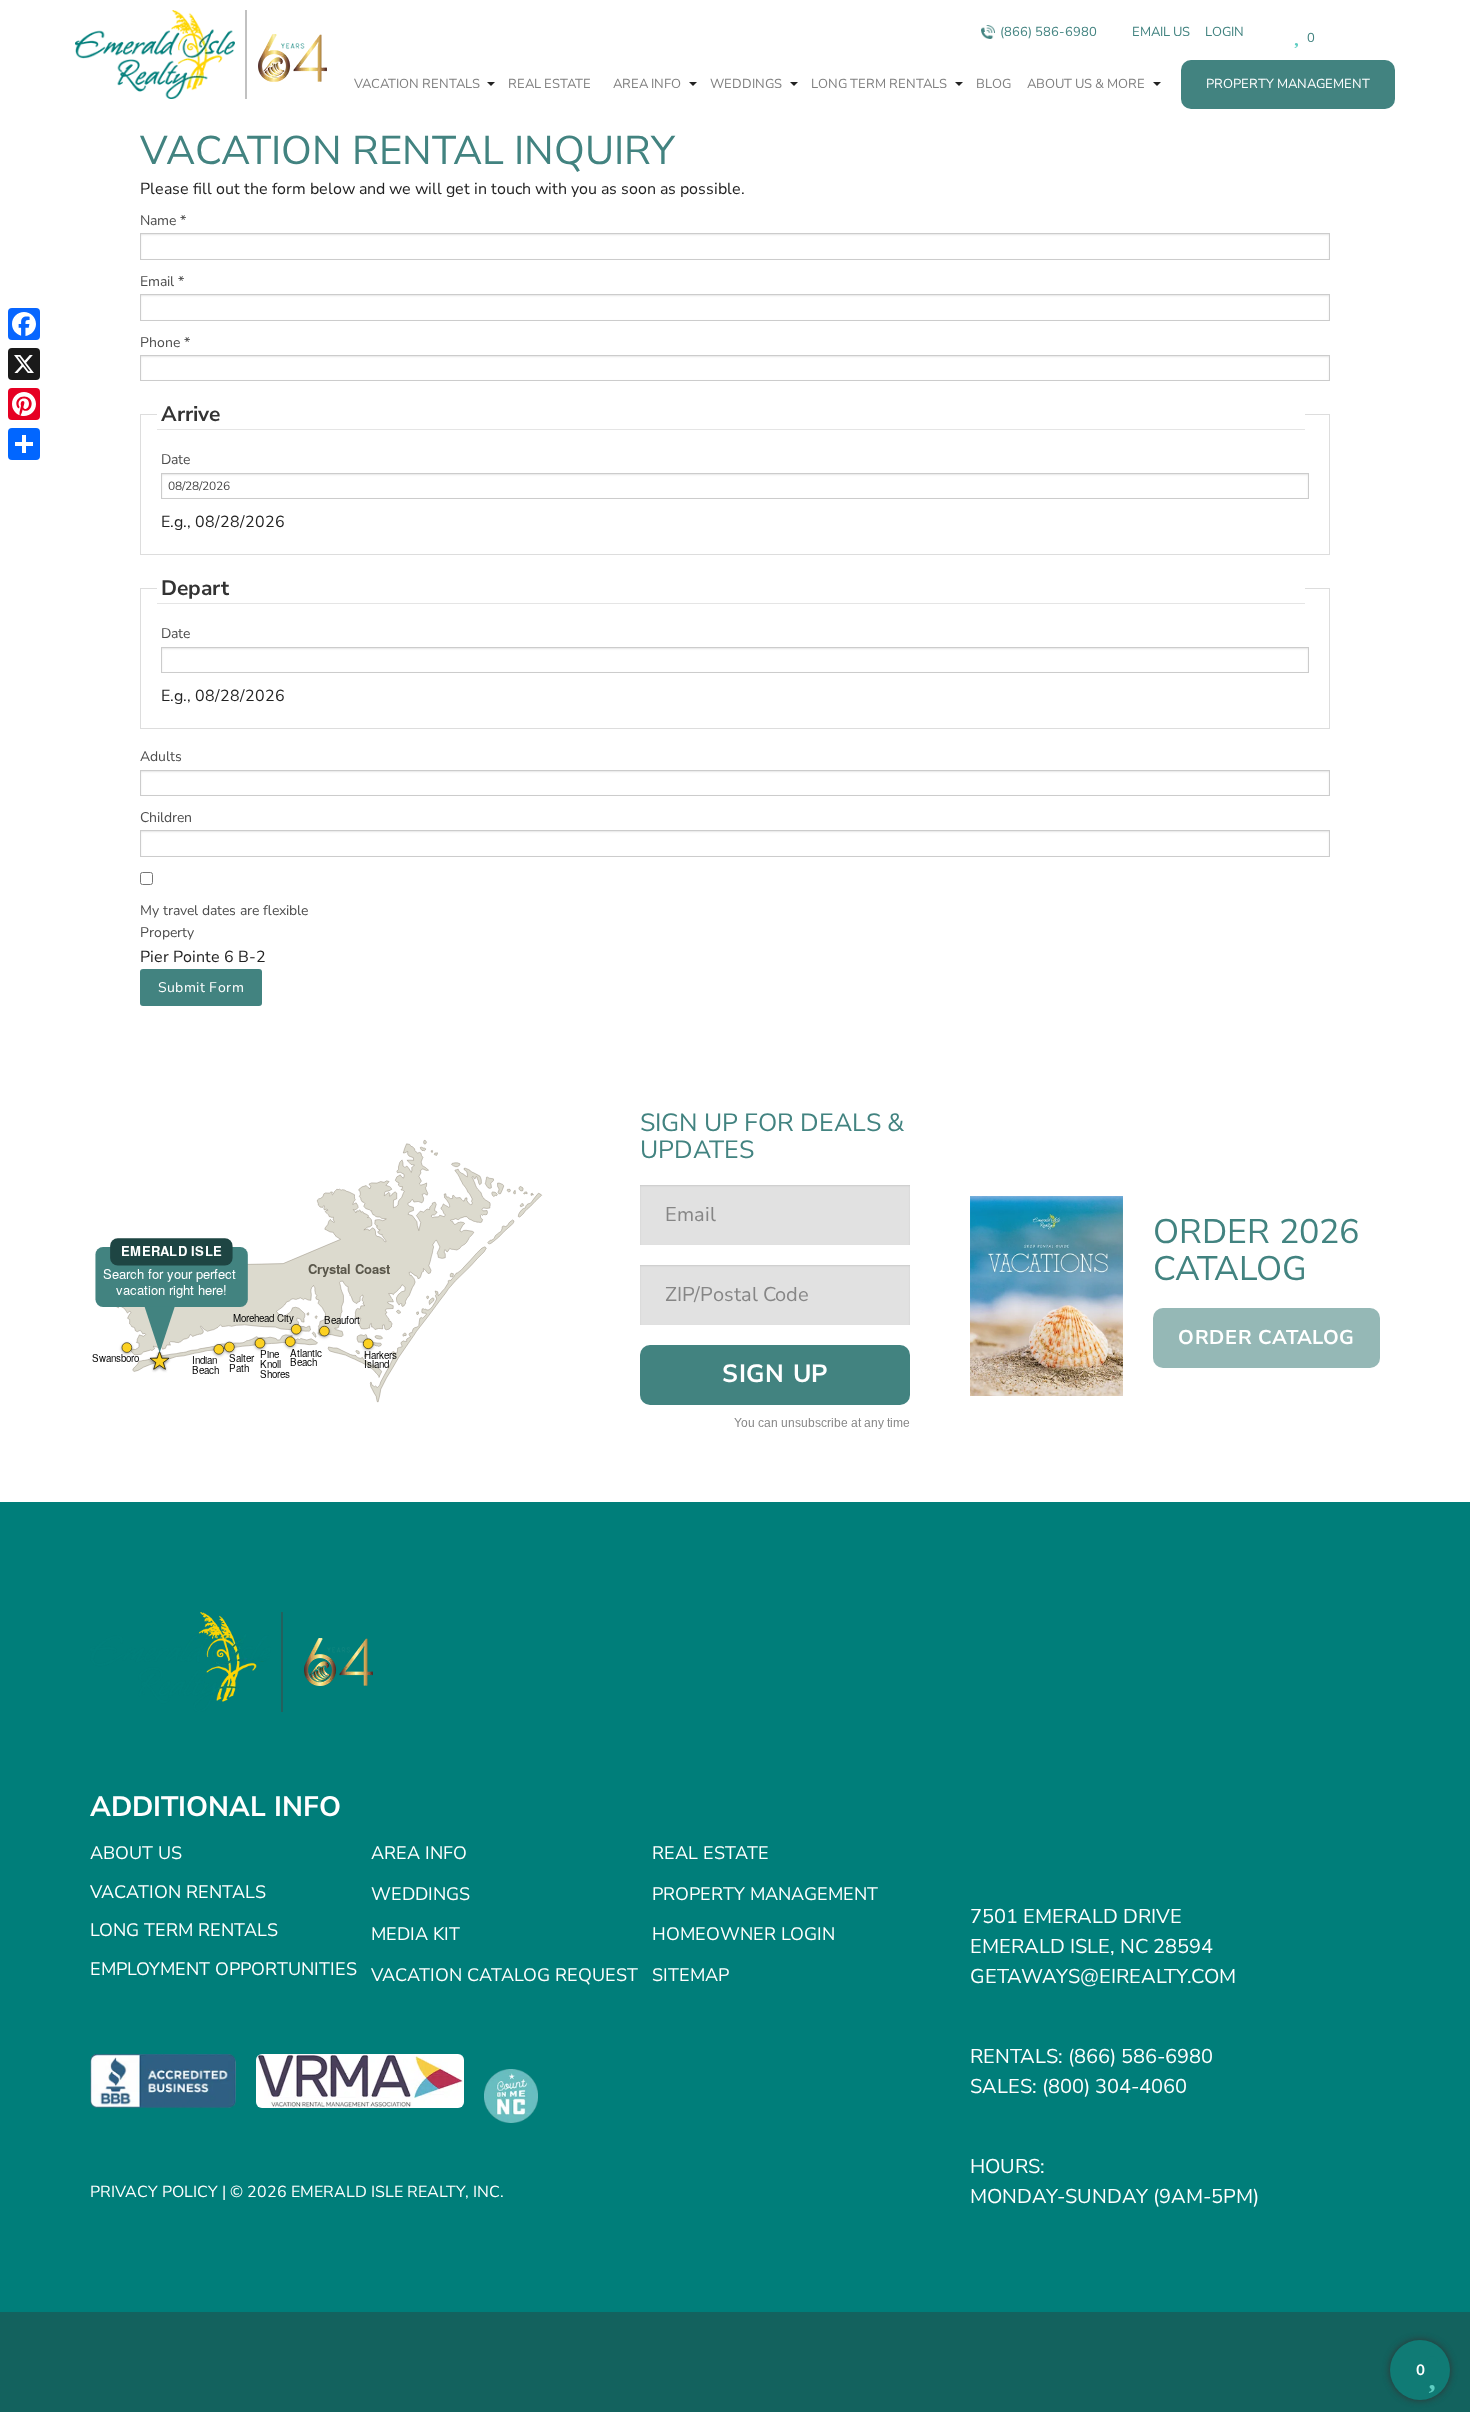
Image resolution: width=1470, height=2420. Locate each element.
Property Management (1288, 84)
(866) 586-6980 (1048, 32)
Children (166, 817)
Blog (993, 84)
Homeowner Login (743, 1934)
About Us (136, 1853)
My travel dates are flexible (224, 910)
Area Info (648, 84)
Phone (165, 342)
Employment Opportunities (223, 1969)
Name (163, 220)
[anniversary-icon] (328, 1662)
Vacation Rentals (418, 84)
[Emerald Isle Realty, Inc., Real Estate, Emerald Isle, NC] (163, 2080)
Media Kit (415, 1934)
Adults (161, 756)
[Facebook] (24, 324)
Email (162, 281)
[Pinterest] (24, 404)
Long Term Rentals (880, 84)
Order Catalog (1266, 1337)
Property (167, 932)
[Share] (24, 444)
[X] (24, 364)
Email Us (1161, 32)
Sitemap (690, 1975)
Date (175, 459)
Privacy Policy (154, 2192)
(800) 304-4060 (1114, 2086)
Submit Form (201, 987)
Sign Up (775, 1374)
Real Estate (549, 84)
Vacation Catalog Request (504, 1975)
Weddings (747, 84)
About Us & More (1087, 84)
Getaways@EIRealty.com (1103, 1976)
